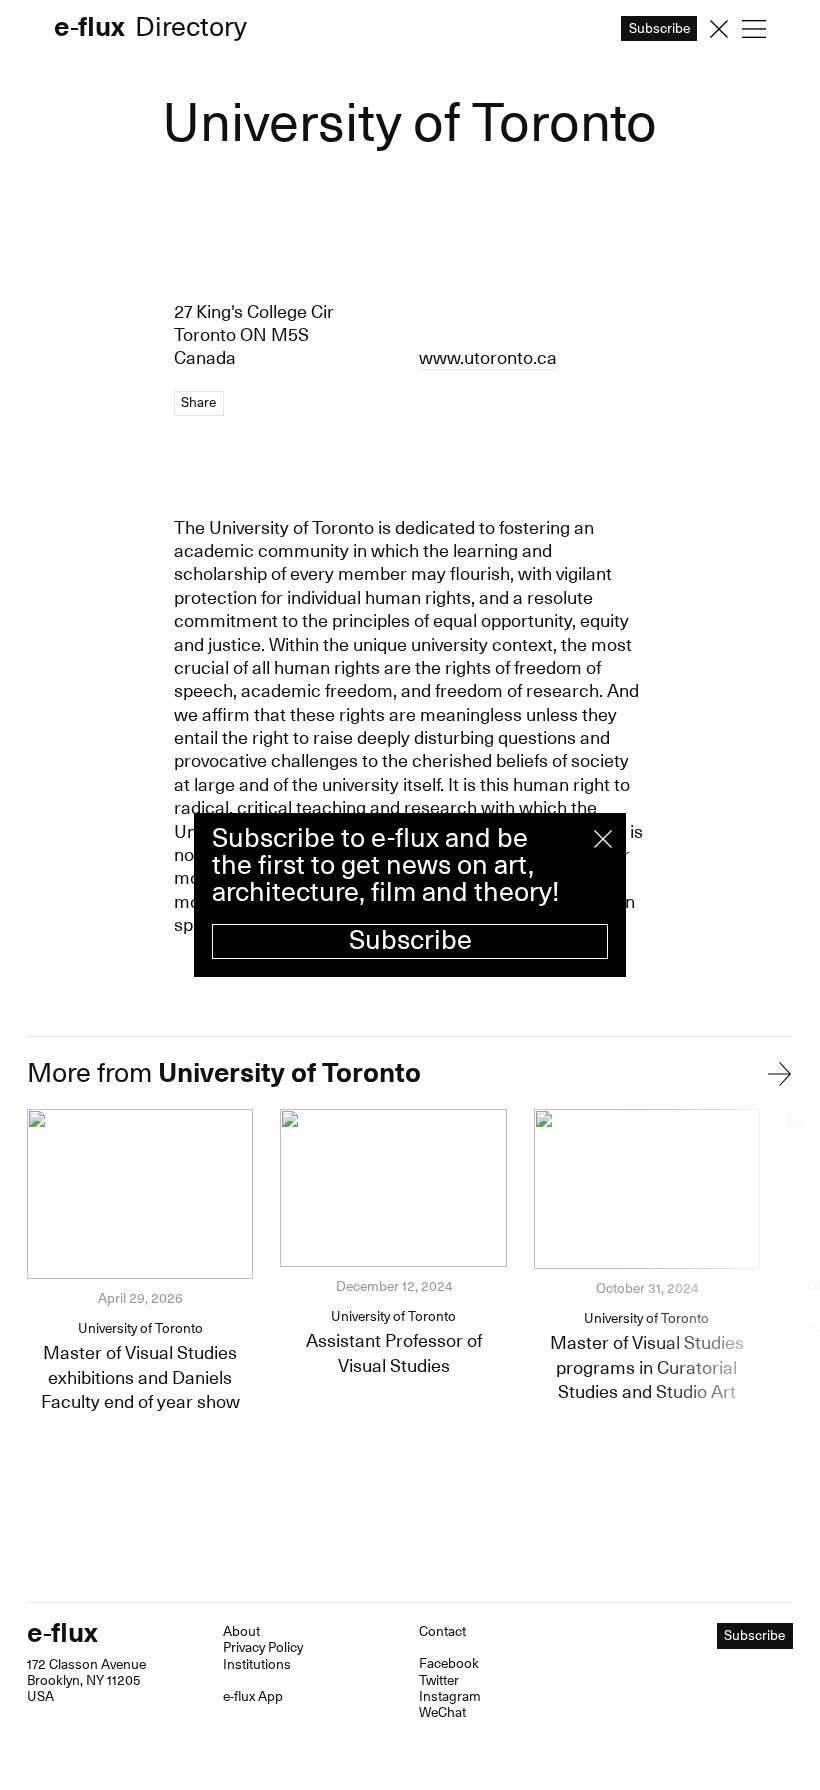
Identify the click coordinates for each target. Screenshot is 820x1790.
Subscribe (410, 940)
